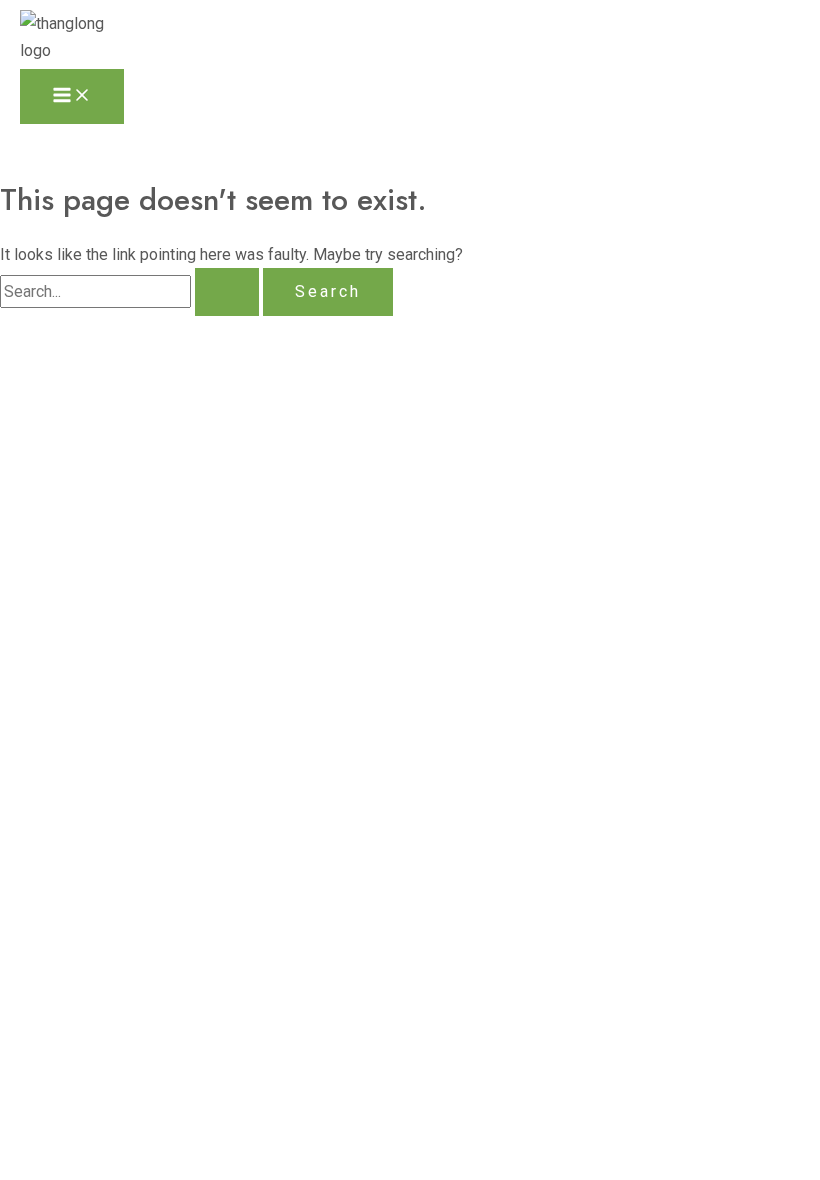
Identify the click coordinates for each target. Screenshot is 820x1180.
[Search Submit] (227, 292)
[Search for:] (131, 291)
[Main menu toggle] (72, 96)
